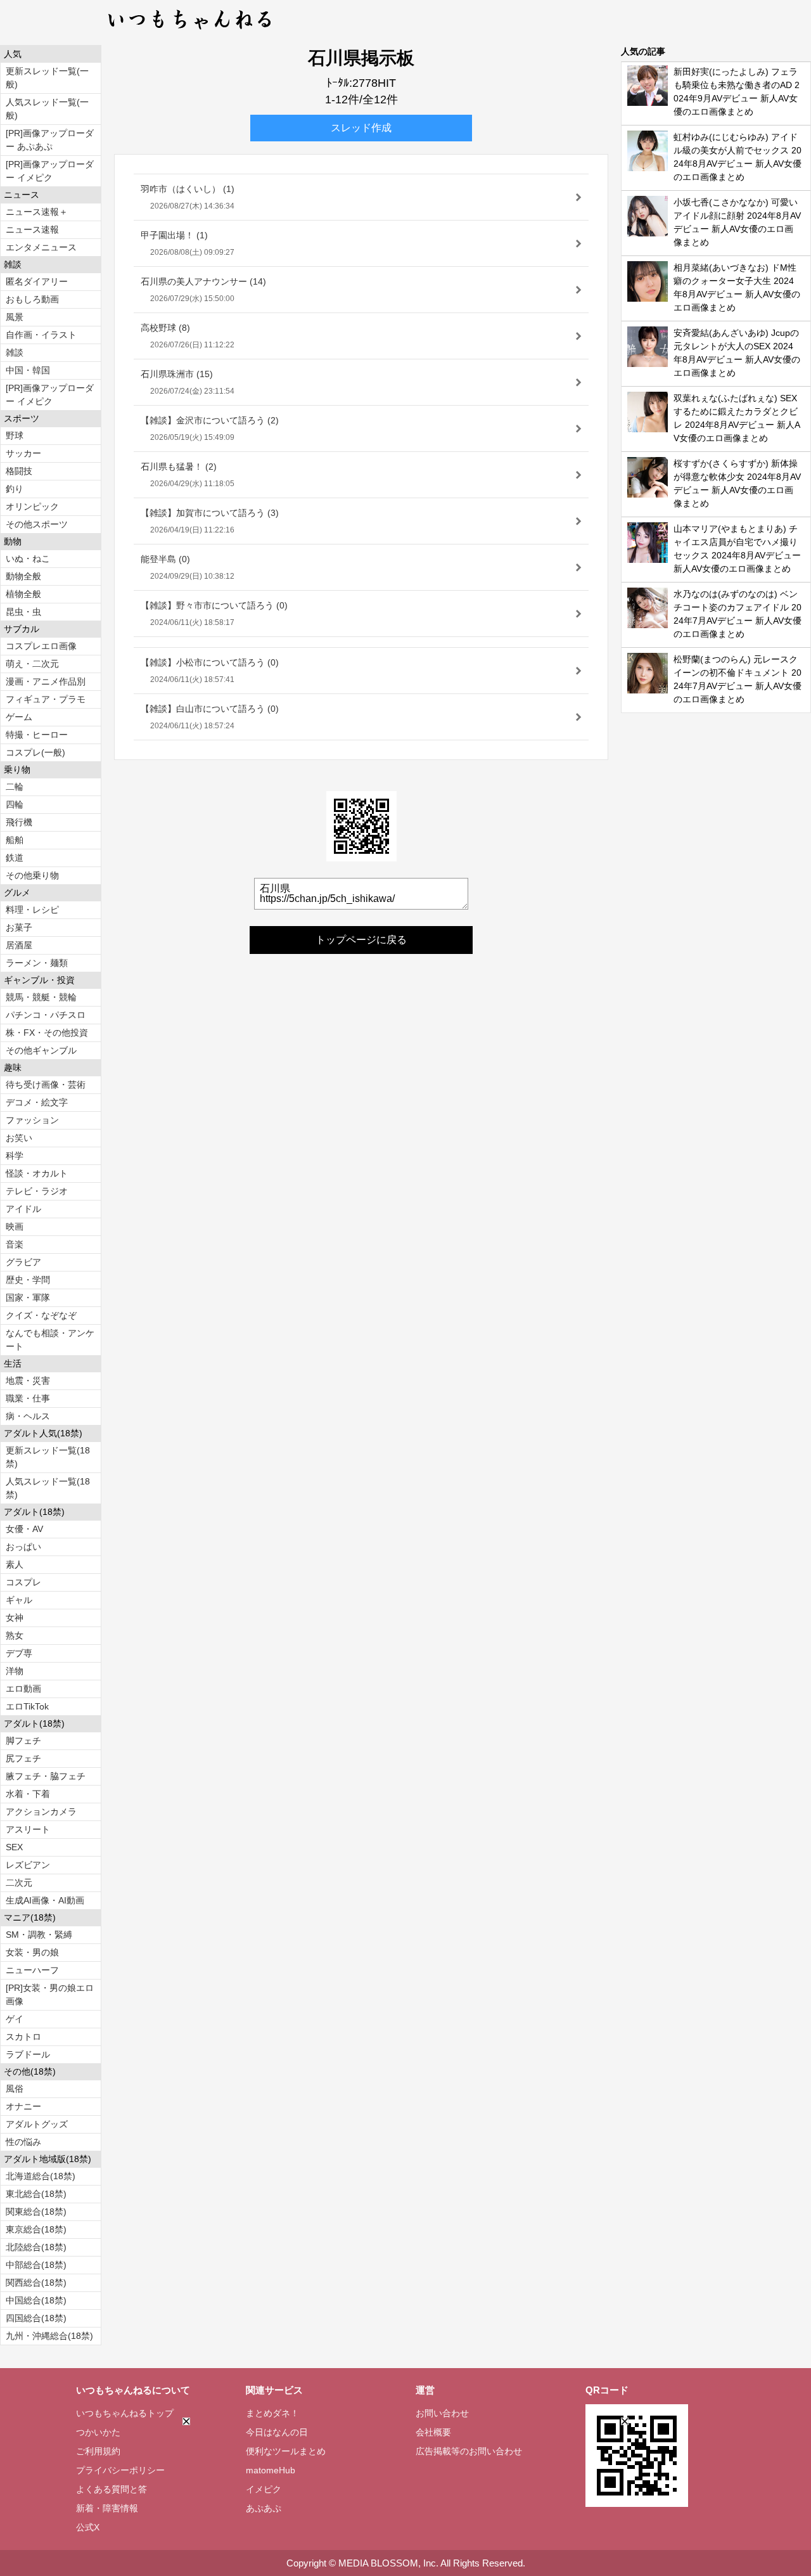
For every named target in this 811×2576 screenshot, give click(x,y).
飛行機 (19, 822)
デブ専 (19, 1653)
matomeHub (271, 2470)
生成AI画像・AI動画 (45, 1900)
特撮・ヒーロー (37, 735)
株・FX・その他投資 (47, 1033)
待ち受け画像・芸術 (46, 1085)
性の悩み (23, 2142)
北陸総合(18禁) (36, 2247)
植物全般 (23, 594)
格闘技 (19, 471)
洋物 (15, 1671)
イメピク (264, 2489)
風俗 (15, 2089)
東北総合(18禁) (36, 2194)
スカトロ (23, 2037)
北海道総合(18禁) (41, 2176)
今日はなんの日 (277, 2432)
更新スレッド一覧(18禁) (48, 1457)
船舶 (15, 840)
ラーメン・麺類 (37, 963)
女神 (15, 1618)
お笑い (19, 1138)
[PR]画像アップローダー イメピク (50, 171)
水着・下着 (28, 1794)
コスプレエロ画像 (41, 646)
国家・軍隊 (28, 1298)
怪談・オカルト (37, 1173)
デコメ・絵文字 (37, 1102)
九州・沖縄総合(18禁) (49, 2336)
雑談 (15, 352)
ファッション (32, 1120)
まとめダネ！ (272, 2413)
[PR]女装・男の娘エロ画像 (50, 1994)
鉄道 (15, 858)
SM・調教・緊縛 (39, 1935)
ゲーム (19, 717)
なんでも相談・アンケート (50, 1340)
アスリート (28, 1829)
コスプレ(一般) (35, 752)
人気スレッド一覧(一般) (47, 109)
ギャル (19, 1600)
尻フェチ (23, 1758)
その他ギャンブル (41, 1050)
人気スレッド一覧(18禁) (48, 1488)
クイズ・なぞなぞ (41, 1315)
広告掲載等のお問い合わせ (469, 2451)
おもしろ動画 (32, 299)
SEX (14, 1847)
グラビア (23, 1262)
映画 (15, 1227)
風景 (15, 317)
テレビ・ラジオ (37, 1191)
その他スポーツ (37, 524)
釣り (15, 489)
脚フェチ (23, 1741)
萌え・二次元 (32, 664)
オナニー (23, 2106)
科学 (15, 1156)
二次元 (19, 1883)
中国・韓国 (28, 370)
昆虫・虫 (23, 612)
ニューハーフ (32, 1970)
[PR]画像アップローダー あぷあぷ (50, 140)
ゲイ (15, 2019)
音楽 (15, 1244)
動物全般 (23, 576)
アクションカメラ (41, 1812)
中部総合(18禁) (36, 2265)
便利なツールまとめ (286, 2451)
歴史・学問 (28, 1280)
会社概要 (433, 2432)
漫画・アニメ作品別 (46, 681)
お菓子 (19, 927)
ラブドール (28, 2054)
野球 (15, 435)
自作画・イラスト (41, 335)
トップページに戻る (361, 940)
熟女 (15, 1635)
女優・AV (24, 1529)
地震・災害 (28, 1381)
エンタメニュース (41, 247)
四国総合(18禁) (36, 2318)
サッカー (23, 453)
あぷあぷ (264, 2508)
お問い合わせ (442, 2413)
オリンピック (32, 506)
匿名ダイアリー (37, 281)
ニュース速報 (32, 229)
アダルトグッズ (37, 2124)
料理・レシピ (32, 910)
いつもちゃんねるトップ (125, 2413)
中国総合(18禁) (36, 2300)
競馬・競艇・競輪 (41, 997)
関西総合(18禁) (36, 2283)
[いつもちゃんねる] (190, 32)
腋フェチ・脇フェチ (46, 1776)
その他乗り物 (32, 875)
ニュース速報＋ (37, 212)
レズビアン (28, 1865)
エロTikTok (27, 1706)
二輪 (15, 787)
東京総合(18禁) (36, 2229)
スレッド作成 (361, 128)
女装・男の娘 (32, 1952)
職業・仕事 (28, 1398)
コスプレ (23, 1582)
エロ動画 (23, 1689)
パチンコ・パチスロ (46, 1015)
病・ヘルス (28, 1416)
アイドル (23, 1209)
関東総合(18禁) (36, 2212)
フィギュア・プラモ (46, 699)
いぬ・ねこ (28, 558)
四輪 (15, 804)
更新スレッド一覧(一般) (47, 78)
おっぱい (23, 1547)
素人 (15, 1564)
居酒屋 (19, 945)
